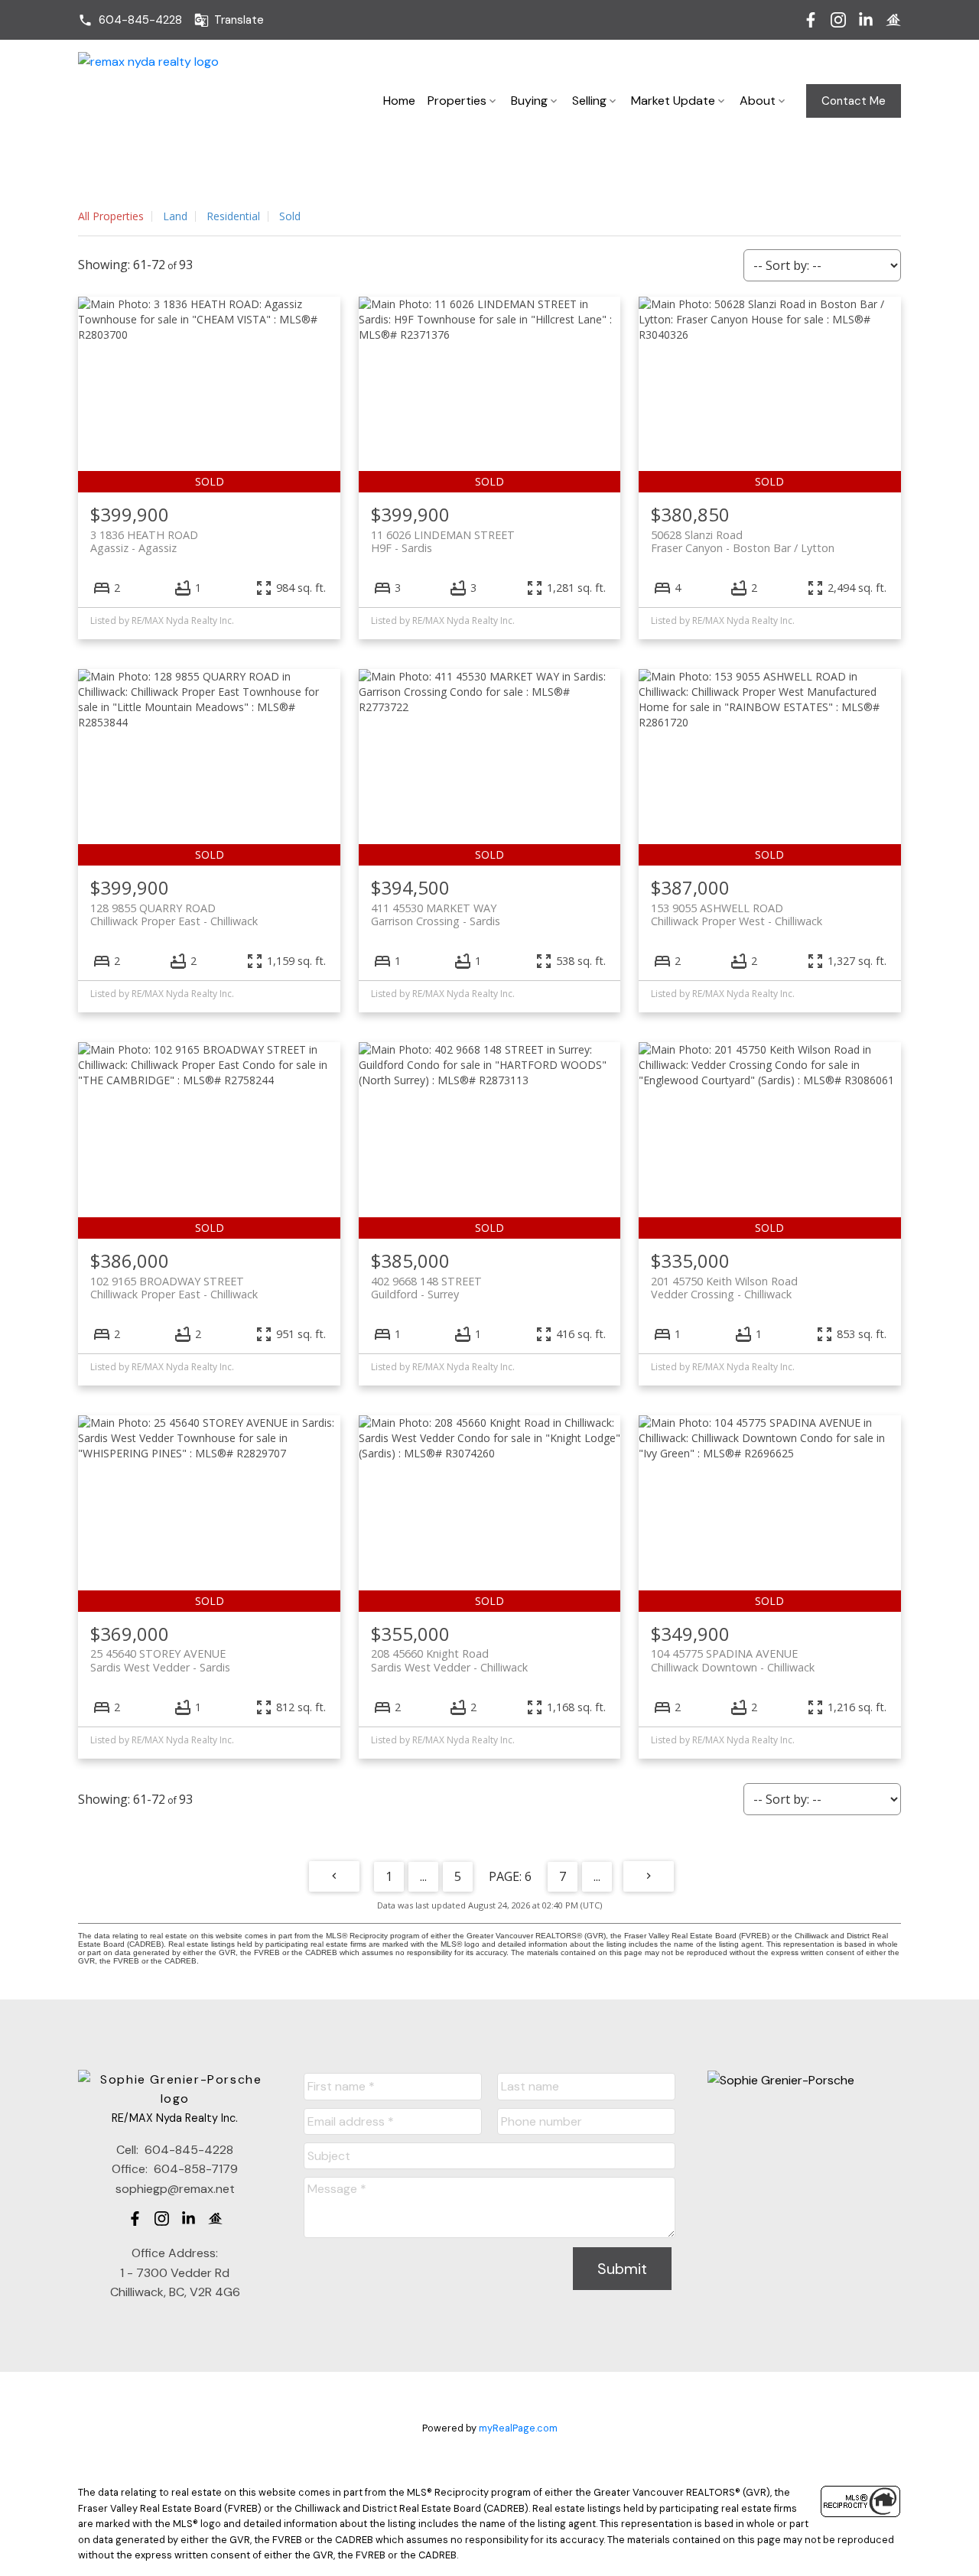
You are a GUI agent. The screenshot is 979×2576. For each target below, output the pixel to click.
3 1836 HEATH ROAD (144, 541)
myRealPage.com (518, 2428)
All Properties (111, 216)
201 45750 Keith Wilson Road (724, 1288)
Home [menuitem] (399, 101)
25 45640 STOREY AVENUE (160, 1660)
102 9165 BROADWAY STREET (174, 1288)
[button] (130, 20)
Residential (233, 216)
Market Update (673, 101)
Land (175, 216)
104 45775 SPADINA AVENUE (733, 1660)
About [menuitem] (758, 101)
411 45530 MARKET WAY (436, 914)
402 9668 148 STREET (426, 1288)
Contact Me (854, 101)
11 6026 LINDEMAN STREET (443, 541)
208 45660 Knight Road (449, 1660)
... (423, 1876)
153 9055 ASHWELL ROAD (737, 914)
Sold (290, 216)
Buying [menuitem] (529, 101)
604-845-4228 (140, 20)
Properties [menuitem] (457, 101)
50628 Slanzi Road (743, 541)
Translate (239, 20)
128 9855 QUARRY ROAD (174, 914)
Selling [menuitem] (589, 101)
